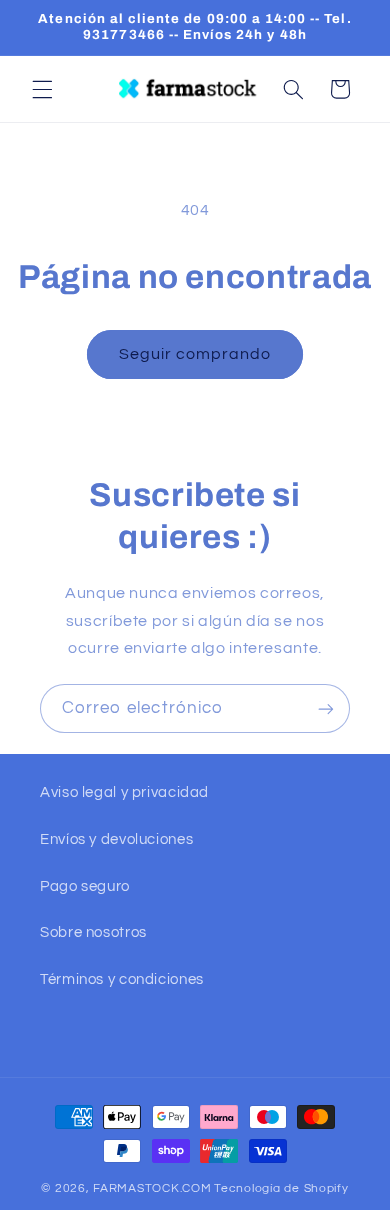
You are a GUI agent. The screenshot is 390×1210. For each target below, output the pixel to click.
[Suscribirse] (326, 708)
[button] (42, 89)
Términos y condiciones (122, 979)
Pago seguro (85, 886)
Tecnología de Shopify (281, 1188)
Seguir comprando (195, 354)
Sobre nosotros (93, 932)
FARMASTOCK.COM (152, 1188)
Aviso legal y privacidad (124, 792)
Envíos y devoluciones (116, 839)
